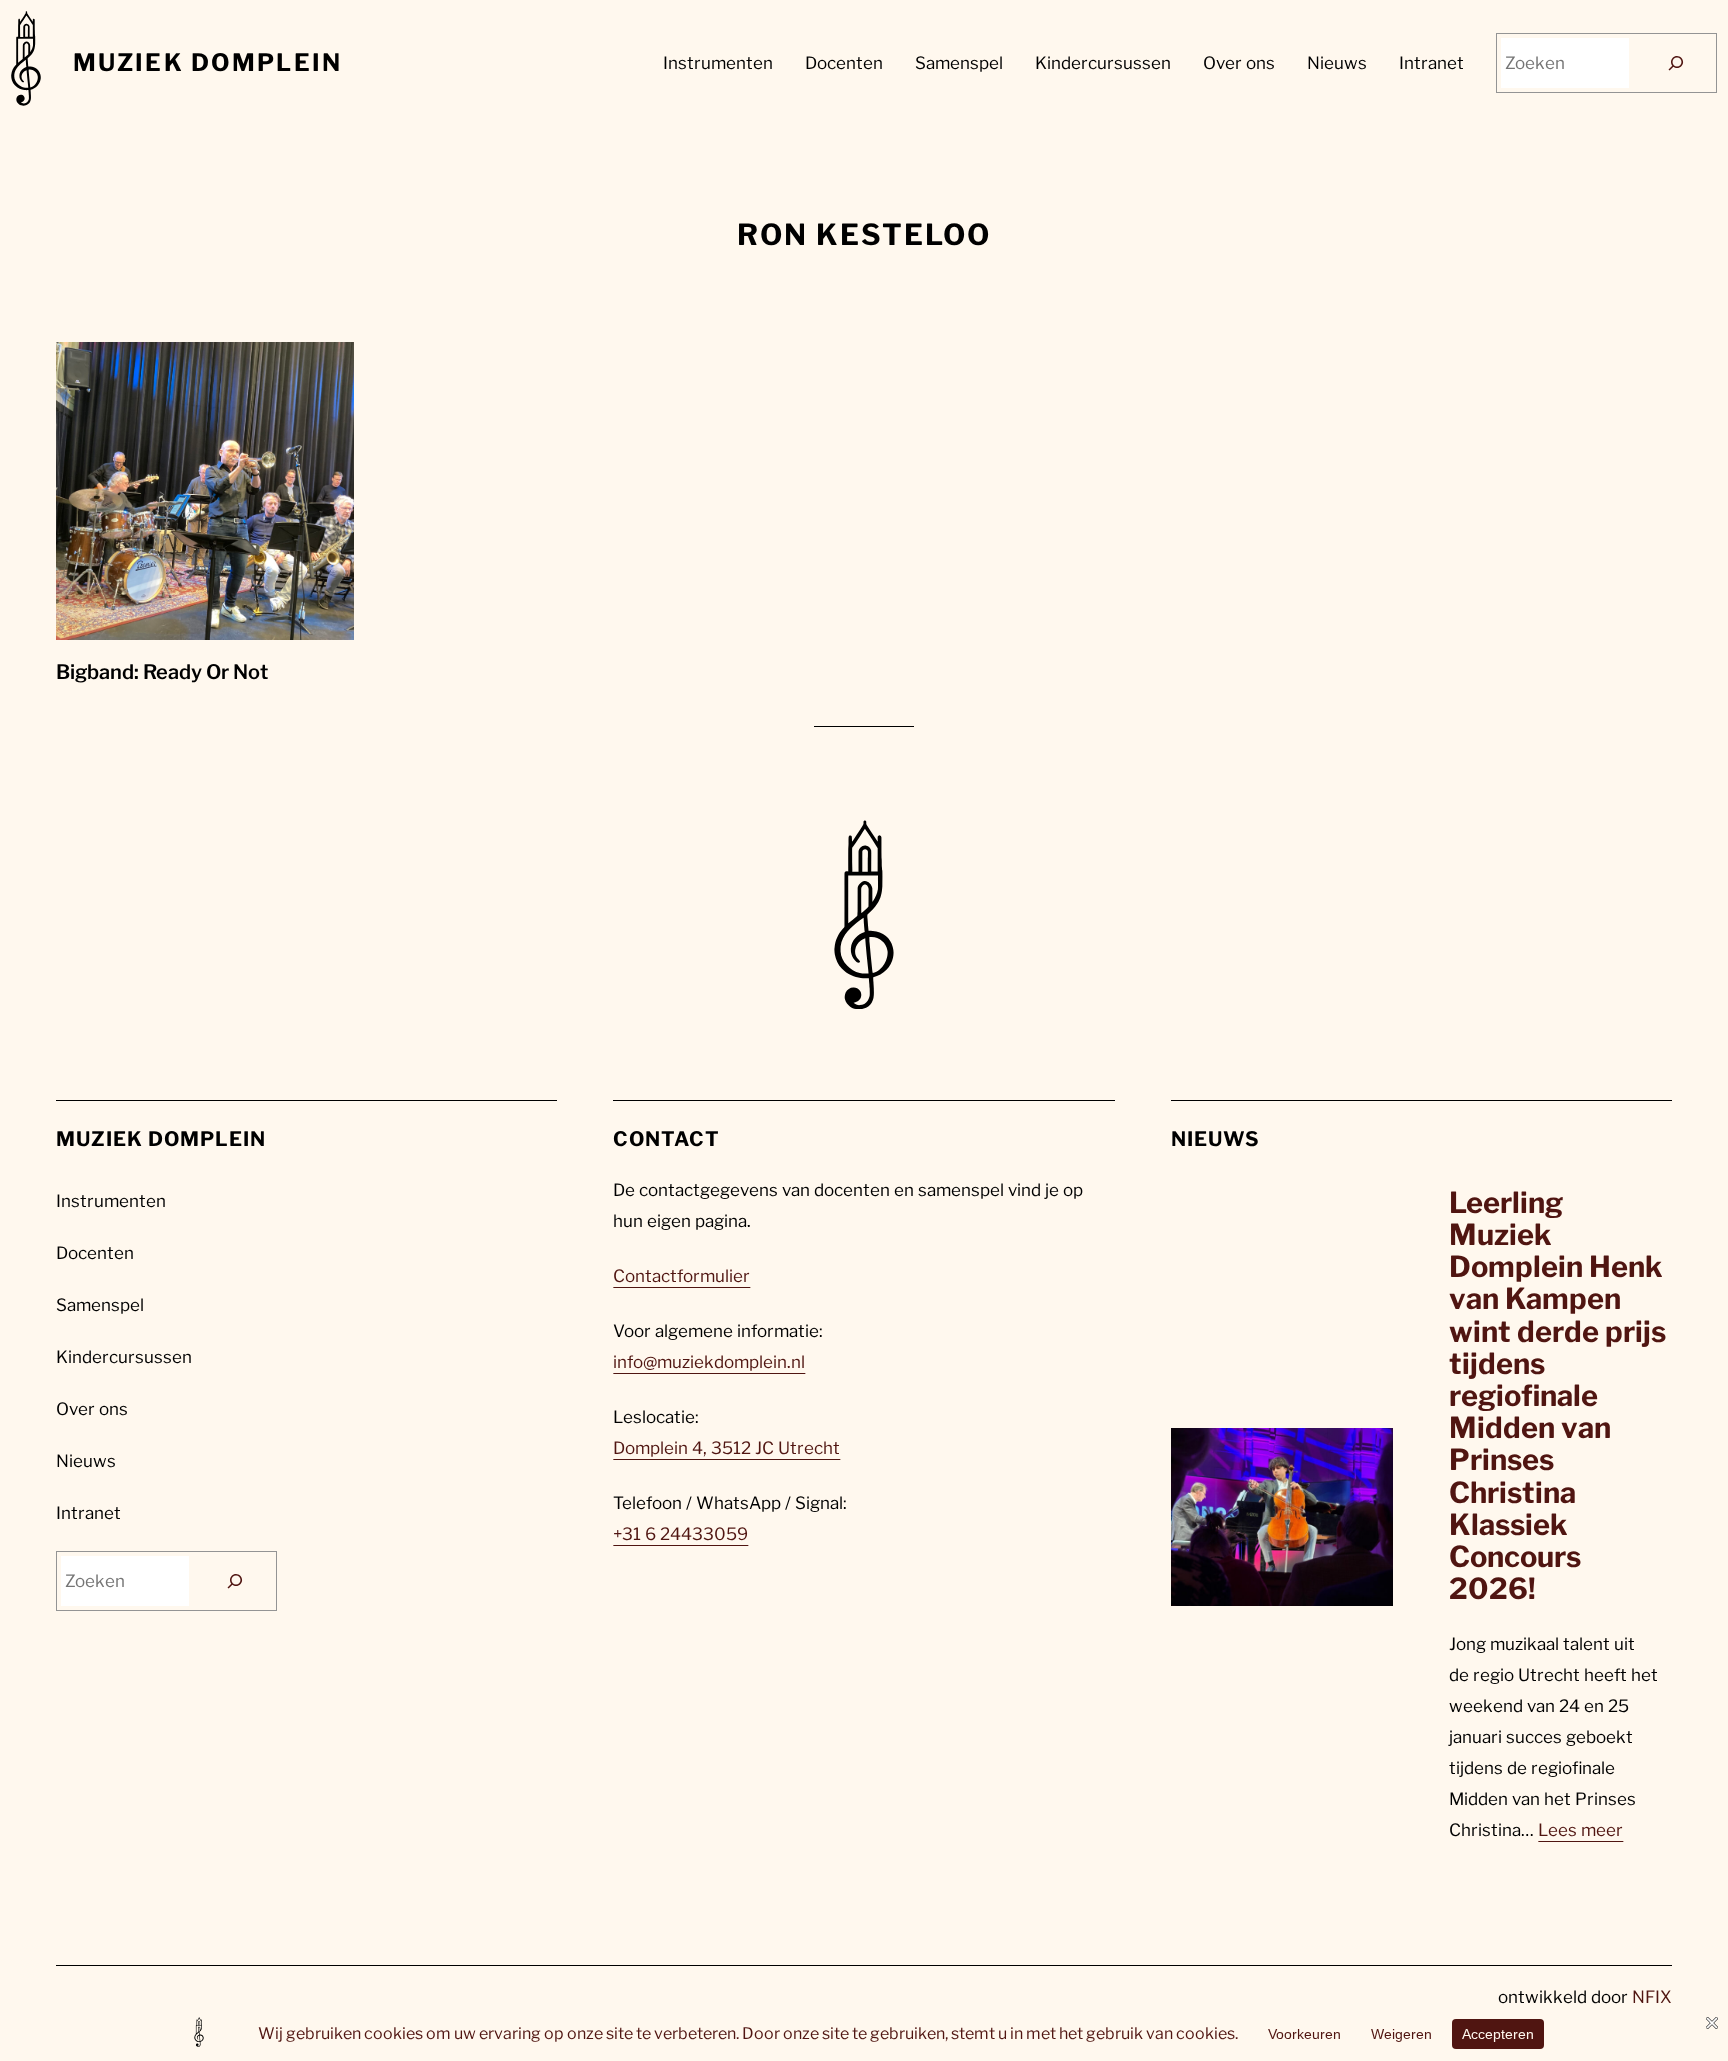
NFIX (1652, 1997)
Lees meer (1580, 1830)
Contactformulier (681, 1276)
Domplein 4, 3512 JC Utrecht (726, 1448)
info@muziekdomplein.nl (709, 1362)
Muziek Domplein (207, 62)
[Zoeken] (1675, 63)
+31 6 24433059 (680, 1534)
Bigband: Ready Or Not (162, 672)
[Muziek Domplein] (26, 63)
